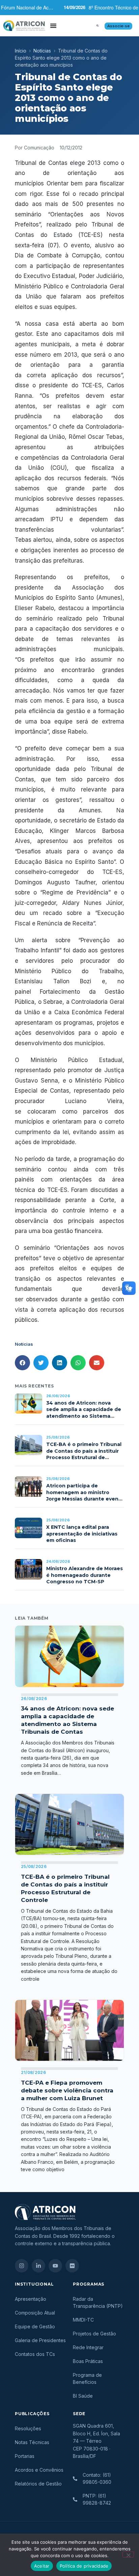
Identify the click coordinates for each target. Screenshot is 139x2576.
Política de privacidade (84, 2566)
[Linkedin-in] (38, 2266)
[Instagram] (22, 2266)
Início (21, 51)
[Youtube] (55, 2266)
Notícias (42, 51)
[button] (98, 26)
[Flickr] (72, 2266)
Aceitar (42, 2566)
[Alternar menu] (53, 26)
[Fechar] (128, 2554)
